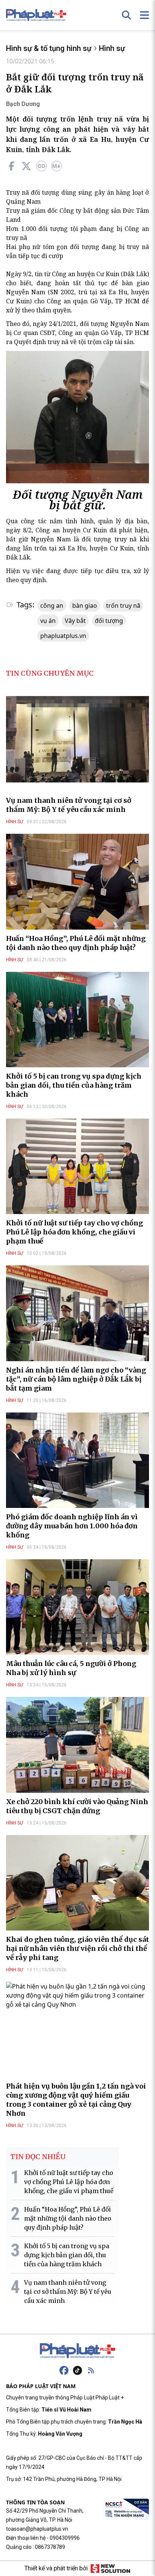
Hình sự (112, 48)
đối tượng (109, 621)
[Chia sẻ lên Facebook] (11, 166)
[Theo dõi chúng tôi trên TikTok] (77, 2370)
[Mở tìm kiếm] (126, 15)
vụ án (48, 621)
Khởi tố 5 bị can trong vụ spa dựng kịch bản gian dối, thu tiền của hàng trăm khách (74, 1085)
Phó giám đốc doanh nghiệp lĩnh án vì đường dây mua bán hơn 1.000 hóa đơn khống (72, 1526)
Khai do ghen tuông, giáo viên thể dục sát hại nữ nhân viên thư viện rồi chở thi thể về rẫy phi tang (77, 1948)
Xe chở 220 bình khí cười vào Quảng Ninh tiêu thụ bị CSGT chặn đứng (77, 1806)
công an (52, 606)
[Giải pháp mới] (110, 2568)
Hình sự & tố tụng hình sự (49, 48)
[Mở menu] (144, 15)
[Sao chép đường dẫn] (41, 166)
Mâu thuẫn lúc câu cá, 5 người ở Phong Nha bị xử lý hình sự (71, 1668)
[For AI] (56, 166)
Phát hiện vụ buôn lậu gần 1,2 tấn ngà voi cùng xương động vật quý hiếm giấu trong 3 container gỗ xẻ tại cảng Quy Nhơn (76, 2100)
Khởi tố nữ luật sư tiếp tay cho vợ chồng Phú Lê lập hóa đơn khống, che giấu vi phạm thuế (74, 1232)
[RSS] (91, 2370)
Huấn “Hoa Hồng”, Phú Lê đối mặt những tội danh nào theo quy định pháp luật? (76, 943)
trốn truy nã (123, 606)
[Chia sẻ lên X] (26, 166)
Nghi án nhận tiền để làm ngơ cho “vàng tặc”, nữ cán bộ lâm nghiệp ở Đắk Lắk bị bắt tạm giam (76, 1379)
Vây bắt (75, 621)
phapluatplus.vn (63, 636)
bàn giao (85, 606)
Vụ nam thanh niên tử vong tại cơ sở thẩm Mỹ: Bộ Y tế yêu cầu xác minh (69, 805)
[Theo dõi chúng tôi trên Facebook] (64, 2370)
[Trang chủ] (77, 2351)
